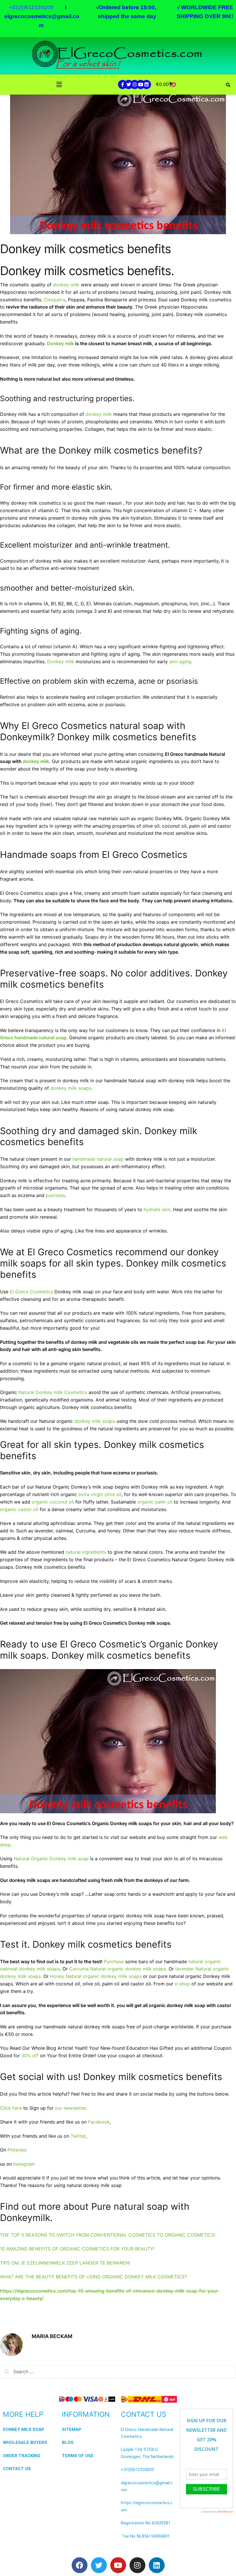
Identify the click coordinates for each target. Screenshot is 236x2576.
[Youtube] (141, 84)
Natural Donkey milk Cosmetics (53, 1392)
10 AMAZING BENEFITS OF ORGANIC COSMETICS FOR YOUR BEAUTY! (77, 2249)
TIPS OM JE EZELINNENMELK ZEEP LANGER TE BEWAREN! (65, 2263)
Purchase (114, 1961)
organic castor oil (19, 1509)
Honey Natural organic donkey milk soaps (96, 1976)
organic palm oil (155, 1502)
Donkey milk (60, 343)
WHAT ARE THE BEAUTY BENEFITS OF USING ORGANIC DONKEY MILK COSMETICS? (93, 2277)
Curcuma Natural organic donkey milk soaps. (118, 1969)
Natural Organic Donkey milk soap (52, 1859)
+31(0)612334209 (137, 2470)
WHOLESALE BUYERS (25, 2442)
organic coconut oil (53, 1502)
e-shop (182, 1984)
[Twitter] (129, 84)
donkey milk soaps (71, 1088)
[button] (59, 85)
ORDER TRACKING (22, 2456)
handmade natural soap (98, 1159)
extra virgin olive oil (100, 1494)
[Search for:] (118, 2372)
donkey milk (66, 285)
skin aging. (181, 662)
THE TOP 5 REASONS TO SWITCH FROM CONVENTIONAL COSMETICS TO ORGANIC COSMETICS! (108, 2235)
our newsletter (71, 2108)
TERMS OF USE (78, 2456)
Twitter (78, 2136)
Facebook (99, 2122)
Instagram (24, 2164)
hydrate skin (157, 1209)
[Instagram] (135, 84)
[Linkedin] (146, 84)
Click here (12, 2108)
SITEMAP (72, 2430)
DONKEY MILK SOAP (24, 2430)
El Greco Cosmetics (31, 1292)
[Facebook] (80, 2565)
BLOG (68, 2442)
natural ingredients (86, 1552)
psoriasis (55, 1195)
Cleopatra (55, 300)
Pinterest (17, 2150)
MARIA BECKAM (52, 2336)
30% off (30, 2055)
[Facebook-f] (123, 84)
